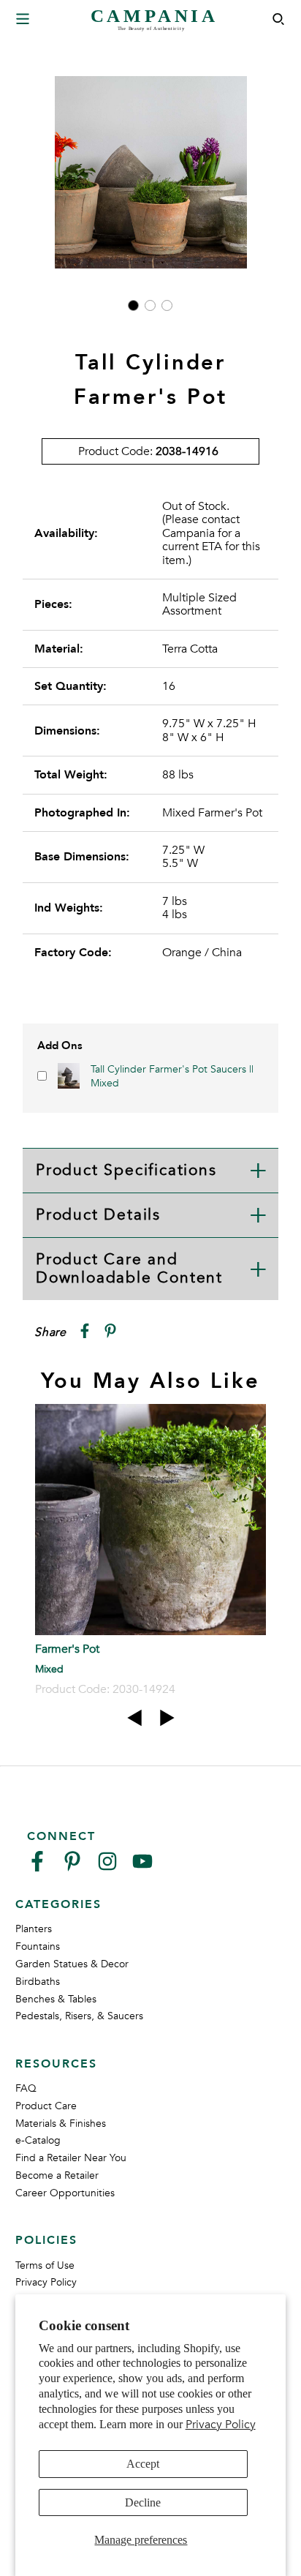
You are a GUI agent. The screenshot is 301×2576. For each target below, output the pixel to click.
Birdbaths (38, 1982)
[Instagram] (107, 1867)
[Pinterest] (72, 1867)
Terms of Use (45, 2265)
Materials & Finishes (61, 2123)
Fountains (38, 1946)
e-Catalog (38, 2140)
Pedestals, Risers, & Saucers (79, 2016)
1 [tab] (133, 305)
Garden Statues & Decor (72, 1964)
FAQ (26, 2088)
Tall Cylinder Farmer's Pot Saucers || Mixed (172, 1076)
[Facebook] (37, 1867)
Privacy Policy (221, 2425)
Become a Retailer (57, 2175)
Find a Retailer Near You (71, 2158)
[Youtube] (142, 1867)
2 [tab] (150, 305)
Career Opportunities (65, 2193)
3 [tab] (167, 305)
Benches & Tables (56, 1999)
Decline (143, 2502)
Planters (34, 1929)
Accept (143, 2464)
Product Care (46, 2106)
